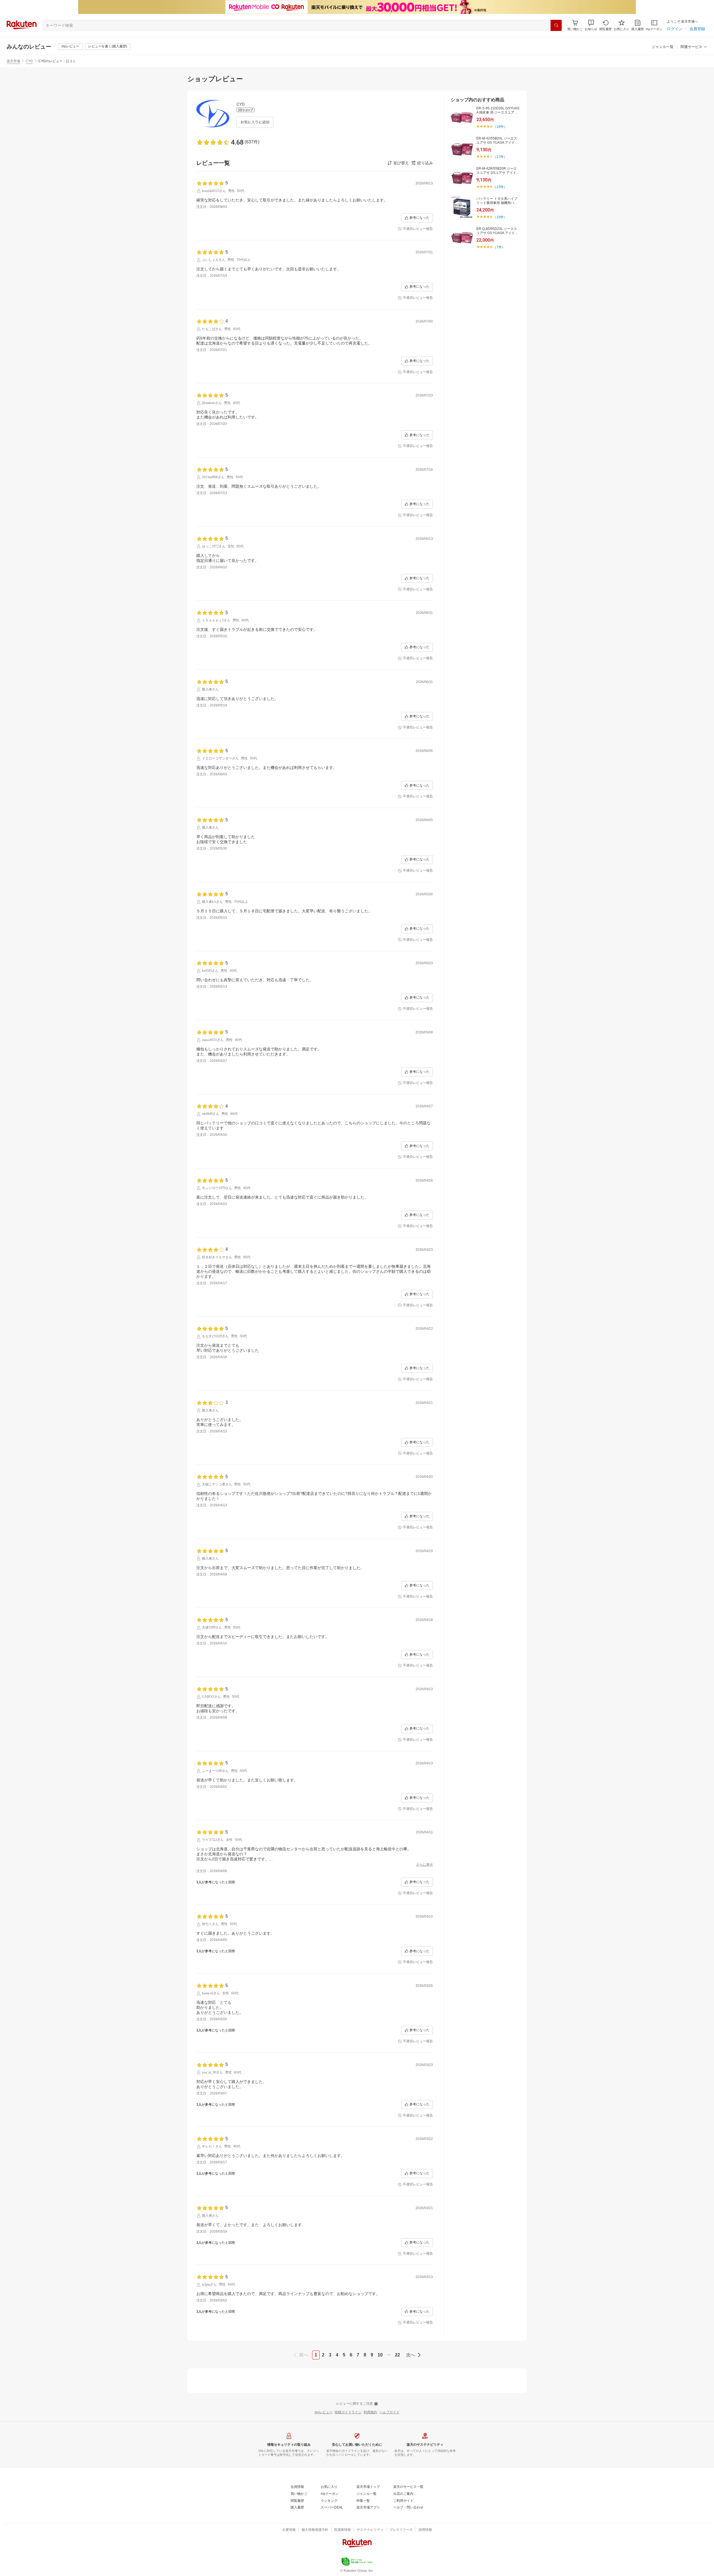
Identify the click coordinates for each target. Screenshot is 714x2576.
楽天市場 (13, 61)
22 (397, 2355)
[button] (591, 25)
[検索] (556, 25)
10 (380, 2355)
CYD (29, 61)
